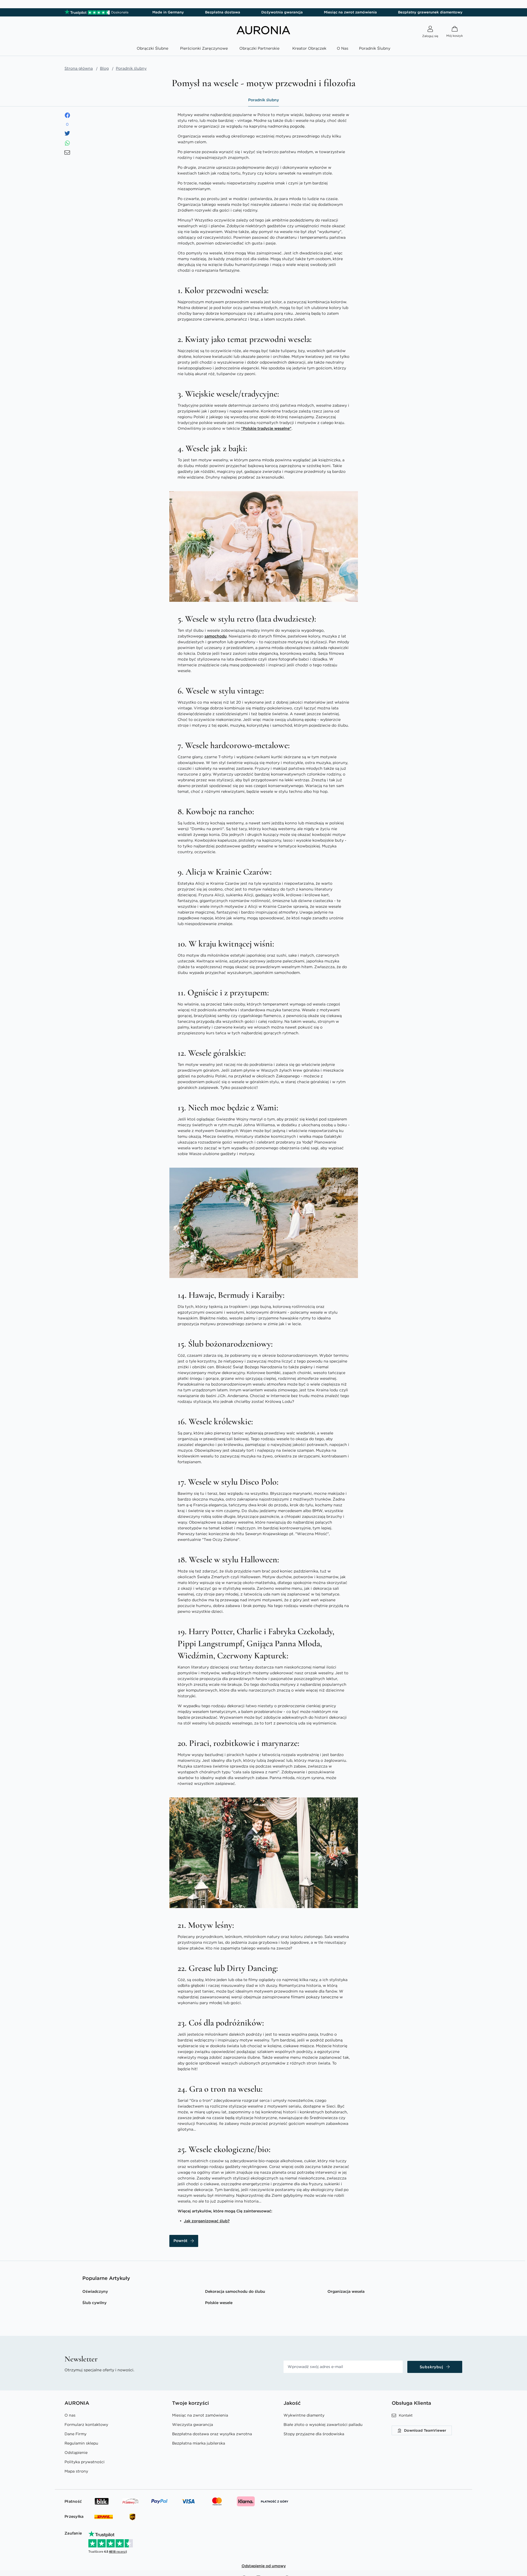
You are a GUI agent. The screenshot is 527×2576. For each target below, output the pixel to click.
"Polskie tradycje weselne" (266, 428)
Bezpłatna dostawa (223, 12)
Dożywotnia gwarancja (282, 12)
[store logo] (263, 33)
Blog (104, 68)
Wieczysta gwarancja (193, 2425)
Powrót (180, 2241)
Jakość (292, 2403)
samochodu (216, 636)
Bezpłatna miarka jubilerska (199, 2443)
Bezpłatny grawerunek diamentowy (430, 12)
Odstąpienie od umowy (264, 2566)
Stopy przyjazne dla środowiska (314, 2434)
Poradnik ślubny (263, 100)
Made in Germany (168, 12)
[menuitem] (154, 48)
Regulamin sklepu (81, 2443)
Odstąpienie (76, 2453)
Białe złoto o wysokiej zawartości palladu (323, 2425)
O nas (70, 2415)
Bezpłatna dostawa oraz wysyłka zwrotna (212, 2434)
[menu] (263, 49)
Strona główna (79, 68)
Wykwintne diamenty (304, 2415)
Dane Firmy (75, 2434)
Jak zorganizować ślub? (207, 2221)
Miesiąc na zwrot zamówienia (350, 12)
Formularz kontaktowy (86, 2425)
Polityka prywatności (85, 2462)
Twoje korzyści (190, 2403)
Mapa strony (76, 2471)
